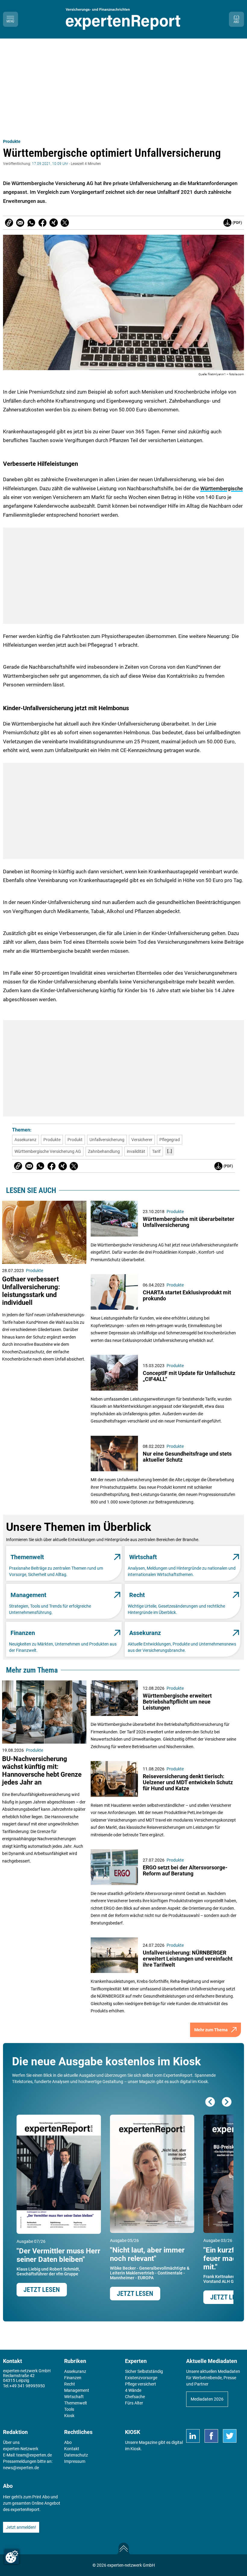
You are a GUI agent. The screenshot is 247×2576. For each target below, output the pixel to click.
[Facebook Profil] (211, 2436)
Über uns (11, 2442)
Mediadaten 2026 (207, 2399)
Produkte (12, 141)
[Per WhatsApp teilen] (31, 223)
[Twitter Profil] (230, 2436)
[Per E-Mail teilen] (9, 223)
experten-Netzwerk (21, 2449)
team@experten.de (34, 2455)
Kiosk (136, 2449)
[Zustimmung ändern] (12, 2557)
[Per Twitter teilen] (65, 223)
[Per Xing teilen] (54, 223)
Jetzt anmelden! (21, 2527)
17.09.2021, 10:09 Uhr (50, 164)
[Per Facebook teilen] (42, 223)
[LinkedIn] (193, 2436)
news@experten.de (21, 2468)
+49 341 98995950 (27, 2386)
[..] (170, 1151)
